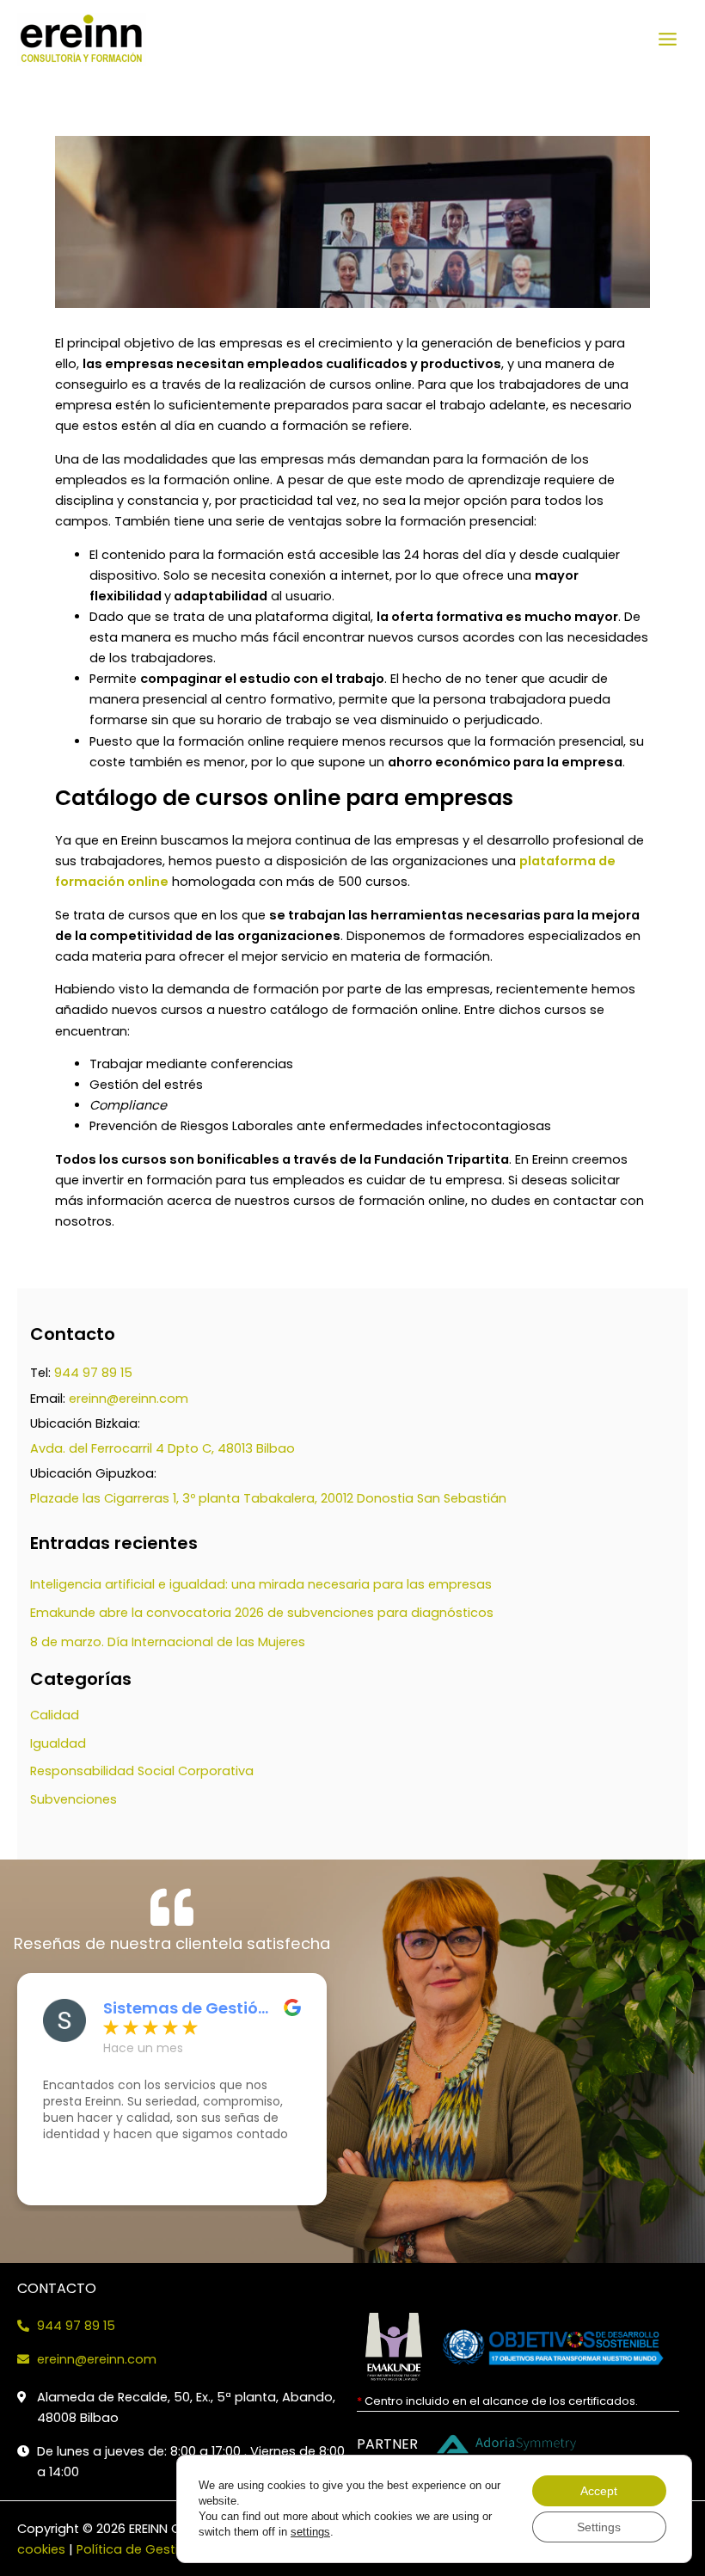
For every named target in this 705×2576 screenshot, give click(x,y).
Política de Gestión (135, 2549)
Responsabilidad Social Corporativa (142, 1771)
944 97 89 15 (93, 1373)
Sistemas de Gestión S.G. (186, 2008)
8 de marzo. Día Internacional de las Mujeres (168, 1642)
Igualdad (58, 1743)
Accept (599, 2491)
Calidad (55, 1715)
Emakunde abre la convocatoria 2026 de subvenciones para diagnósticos (262, 1613)
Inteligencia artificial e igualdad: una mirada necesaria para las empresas (261, 1584)
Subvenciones (74, 1799)
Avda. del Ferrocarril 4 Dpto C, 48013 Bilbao (162, 1448)
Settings (599, 2527)
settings (310, 2532)
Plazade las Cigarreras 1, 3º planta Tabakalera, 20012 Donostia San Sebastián (268, 1498)
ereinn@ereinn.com (129, 1399)
